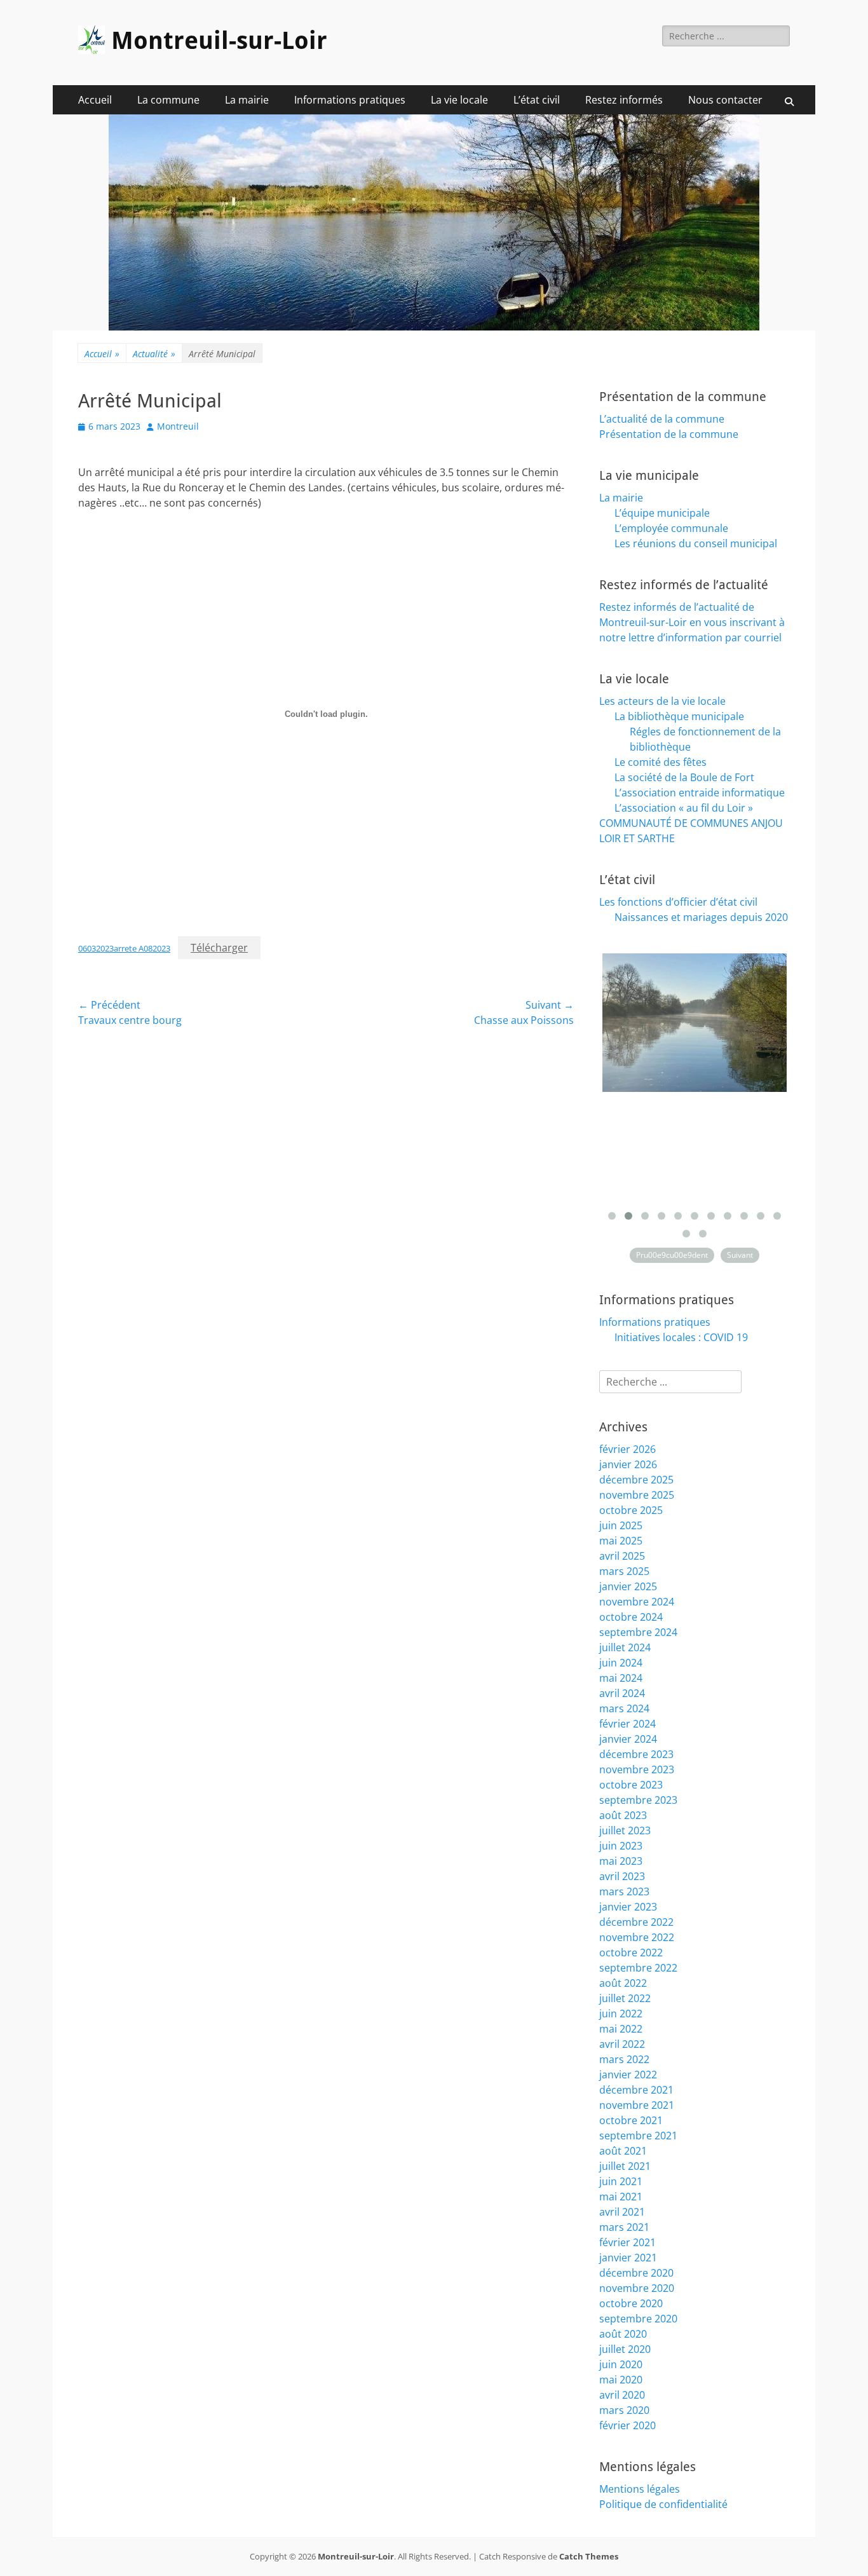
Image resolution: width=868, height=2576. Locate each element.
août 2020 (623, 2334)
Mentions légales (640, 2489)
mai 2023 (621, 1861)
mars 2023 (624, 1891)
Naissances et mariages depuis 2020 (701, 917)
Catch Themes (589, 2556)
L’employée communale (671, 528)
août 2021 (623, 2151)
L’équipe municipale (662, 513)
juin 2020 (621, 2364)
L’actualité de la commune (662, 419)
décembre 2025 (636, 1480)
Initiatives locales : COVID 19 (681, 1337)
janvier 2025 (628, 1586)
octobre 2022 (631, 1952)
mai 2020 (621, 2380)
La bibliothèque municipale (679, 716)
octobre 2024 (631, 1617)
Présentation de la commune (669, 434)
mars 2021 (624, 2227)
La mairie (247, 100)
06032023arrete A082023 (124, 948)
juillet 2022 (625, 1998)
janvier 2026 (628, 1464)
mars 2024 (624, 1708)
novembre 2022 (637, 1937)
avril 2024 (622, 1693)
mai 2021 (621, 2197)
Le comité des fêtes (661, 762)
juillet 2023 (625, 1830)
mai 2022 (621, 2029)
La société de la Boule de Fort (684, 777)
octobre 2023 (631, 1785)
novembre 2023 (637, 1769)
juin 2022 (621, 2014)
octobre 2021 (631, 2120)
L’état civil (537, 100)
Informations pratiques (350, 100)
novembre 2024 (637, 1602)
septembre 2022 (638, 1968)
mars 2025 (624, 1571)
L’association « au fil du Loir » (684, 808)
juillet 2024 (625, 1647)
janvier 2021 (628, 2258)
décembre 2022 (636, 1922)
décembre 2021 (636, 2090)
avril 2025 (622, 1556)
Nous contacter (725, 100)
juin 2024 (621, 1663)
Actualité (154, 354)
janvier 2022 (628, 2075)
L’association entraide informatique (700, 793)
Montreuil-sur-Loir (219, 41)
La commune (168, 100)
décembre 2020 (636, 2273)
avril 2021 (622, 2212)
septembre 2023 (638, 1800)
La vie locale (459, 100)
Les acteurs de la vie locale (662, 701)
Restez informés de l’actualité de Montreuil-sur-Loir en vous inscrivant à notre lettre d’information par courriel (692, 622)
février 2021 (627, 2242)
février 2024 (627, 1724)
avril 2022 (622, 2044)
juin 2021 (621, 2181)
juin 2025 (621, 1525)
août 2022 (623, 1983)
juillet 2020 (625, 2349)
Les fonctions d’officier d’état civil (678, 902)
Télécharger (219, 948)
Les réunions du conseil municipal (696, 543)
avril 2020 (622, 2395)
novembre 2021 (637, 2105)
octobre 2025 (631, 1510)
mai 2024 (621, 1678)
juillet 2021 (625, 2166)
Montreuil (178, 426)
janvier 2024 (628, 1739)
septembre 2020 (638, 2319)
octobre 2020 (631, 2303)
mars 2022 (624, 2059)
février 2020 (627, 2425)
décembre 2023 (636, 1754)
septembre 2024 (638, 1632)
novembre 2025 (637, 1495)
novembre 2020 (637, 2288)
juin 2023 (621, 1846)
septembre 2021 (638, 2136)
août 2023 (623, 1815)
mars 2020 (624, 2410)
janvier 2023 (628, 1907)
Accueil (95, 100)
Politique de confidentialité (663, 2504)
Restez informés (624, 100)
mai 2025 (621, 1541)
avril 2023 (622, 1876)
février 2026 (627, 1449)
